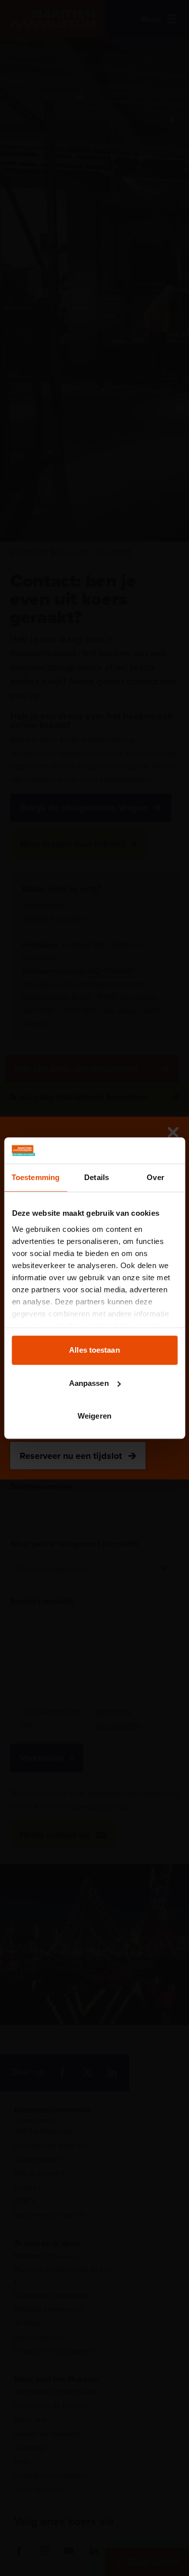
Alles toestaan (94, 1350)
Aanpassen (89, 1383)
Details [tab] (97, 1177)
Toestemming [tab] (36, 1177)
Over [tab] (155, 1177)
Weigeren (94, 1416)
